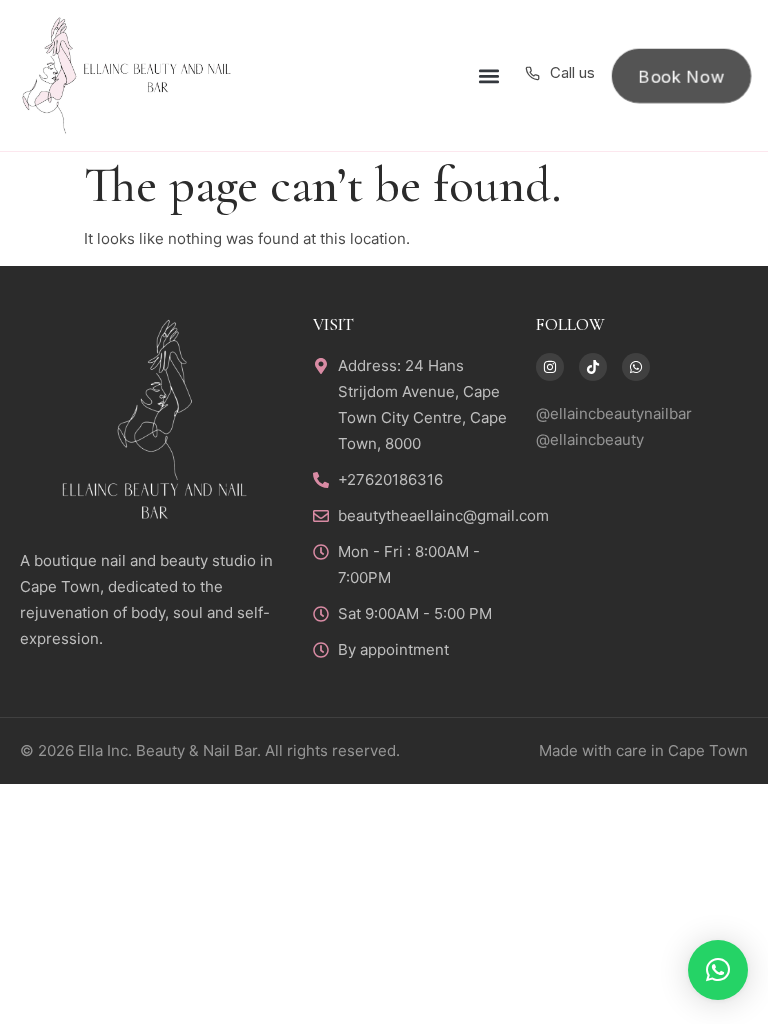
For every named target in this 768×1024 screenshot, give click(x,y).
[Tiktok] (593, 367)
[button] (488, 75)
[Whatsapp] (636, 367)
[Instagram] (550, 367)
